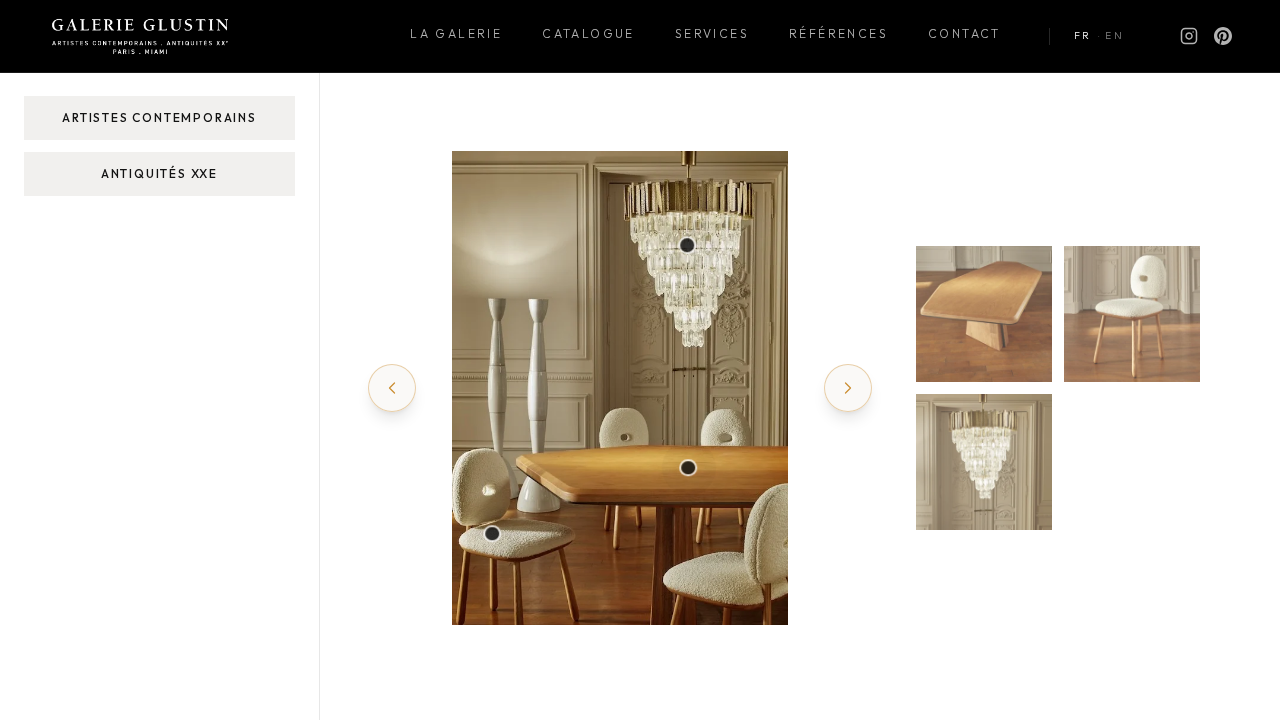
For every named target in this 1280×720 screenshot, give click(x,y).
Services (712, 33)
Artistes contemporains (159, 117)
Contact (964, 33)
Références (838, 33)
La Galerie (456, 33)
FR (1083, 35)
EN (1114, 35)
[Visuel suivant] (848, 388)
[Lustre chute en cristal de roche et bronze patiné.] (687, 246)
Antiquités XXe (159, 173)
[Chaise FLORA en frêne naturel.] (493, 534)
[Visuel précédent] (392, 388)
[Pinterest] (1223, 36)
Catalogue (588, 33)
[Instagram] (1189, 36)
